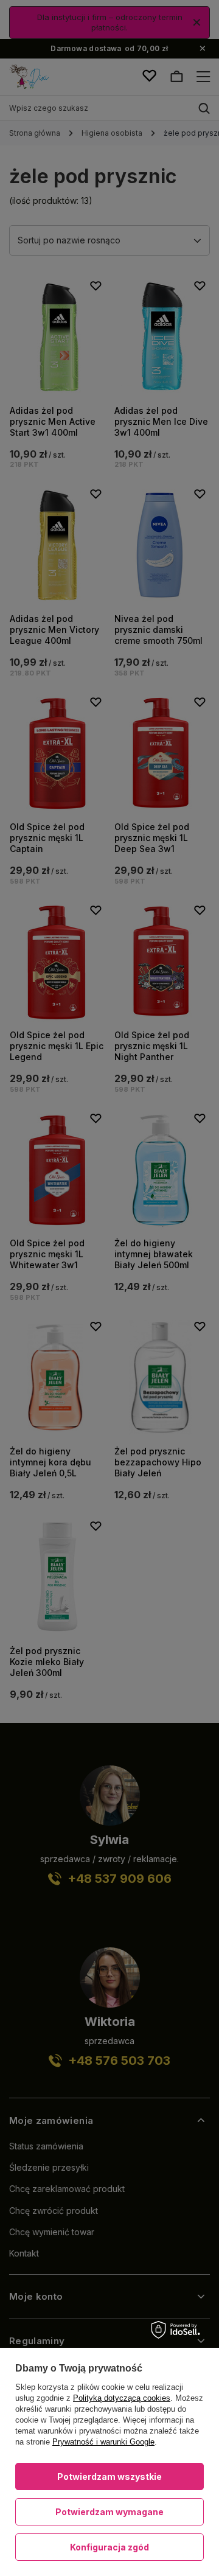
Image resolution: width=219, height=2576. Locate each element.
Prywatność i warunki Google (103, 2442)
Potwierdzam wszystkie (109, 2477)
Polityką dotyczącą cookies (122, 2398)
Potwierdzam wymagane (109, 2512)
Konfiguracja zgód (109, 2547)
